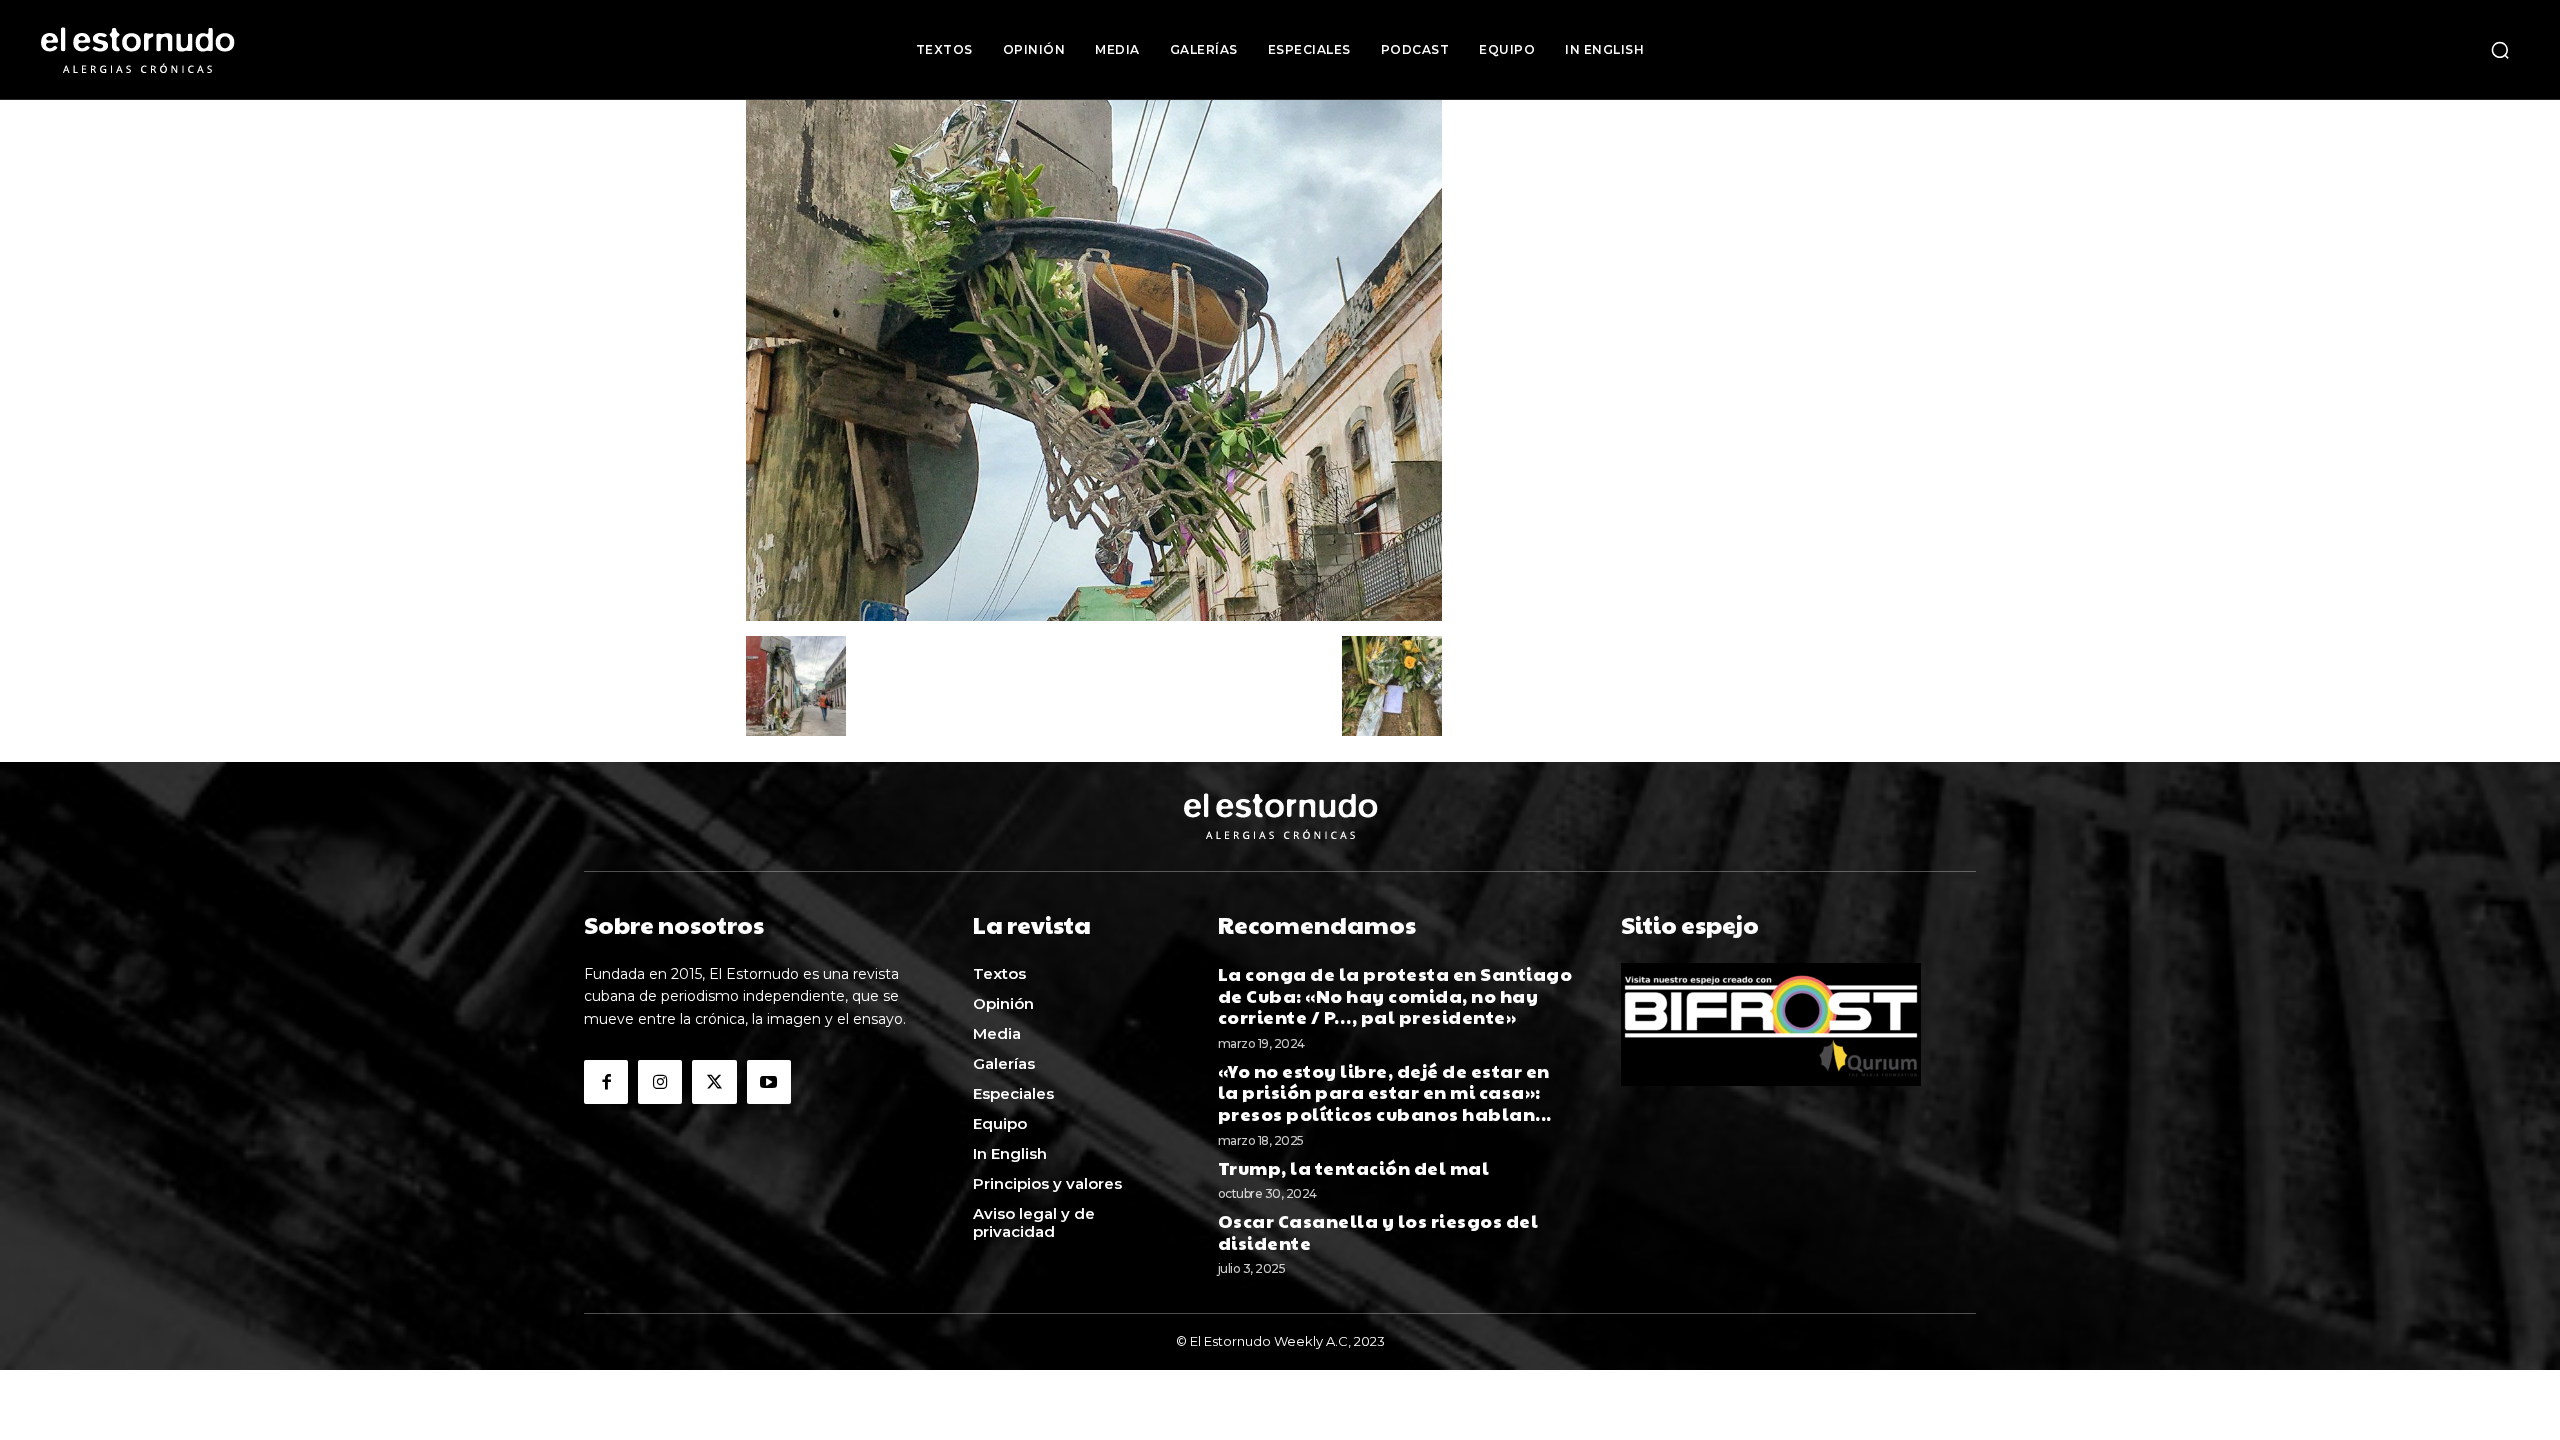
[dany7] (1094, 615)
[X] (714, 1082)
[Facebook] (606, 1082)
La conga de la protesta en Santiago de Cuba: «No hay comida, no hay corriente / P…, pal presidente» (1395, 995)
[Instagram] (660, 1082)
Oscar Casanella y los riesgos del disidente (1378, 1231)
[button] (2500, 50)
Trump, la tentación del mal (1355, 1167)
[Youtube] (769, 1082)
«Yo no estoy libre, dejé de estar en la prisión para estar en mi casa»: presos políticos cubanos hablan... (1385, 1092)
